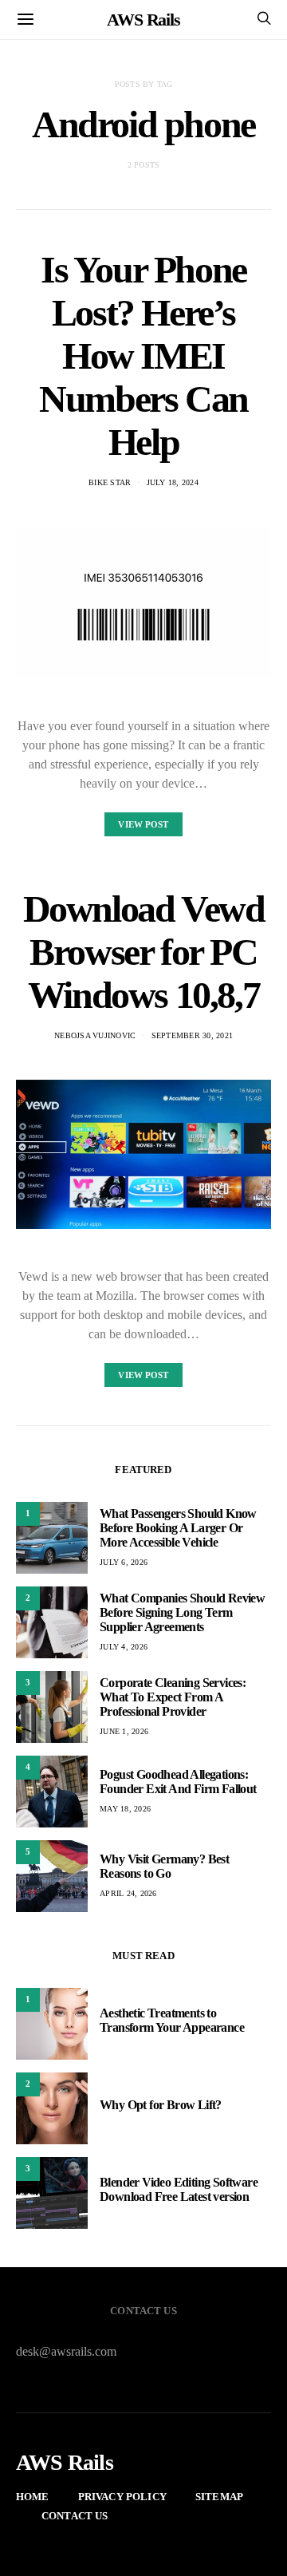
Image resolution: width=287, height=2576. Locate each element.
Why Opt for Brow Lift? (161, 2105)
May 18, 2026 (125, 1809)
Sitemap (219, 2497)
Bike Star (110, 482)
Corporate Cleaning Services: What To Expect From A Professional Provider (173, 1697)
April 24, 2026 (128, 1893)
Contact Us (75, 2516)
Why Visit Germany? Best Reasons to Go (164, 1866)
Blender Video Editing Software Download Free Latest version (179, 2189)
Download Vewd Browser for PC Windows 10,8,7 (144, 952)
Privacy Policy (122, 2497)
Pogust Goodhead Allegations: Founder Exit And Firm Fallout (178, 1782)
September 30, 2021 (193, 1035)
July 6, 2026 (124, 1562)
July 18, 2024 (173, 482)
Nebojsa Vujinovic (95, 1035)
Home (33, 2497)
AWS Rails (143, 20)
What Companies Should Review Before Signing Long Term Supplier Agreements (182, 1612)
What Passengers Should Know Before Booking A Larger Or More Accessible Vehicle (178, 1528)
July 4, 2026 (124, 1647)
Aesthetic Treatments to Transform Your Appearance (172, 2020)
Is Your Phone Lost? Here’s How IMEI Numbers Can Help (143, 356)
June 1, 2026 (124, 1731)
